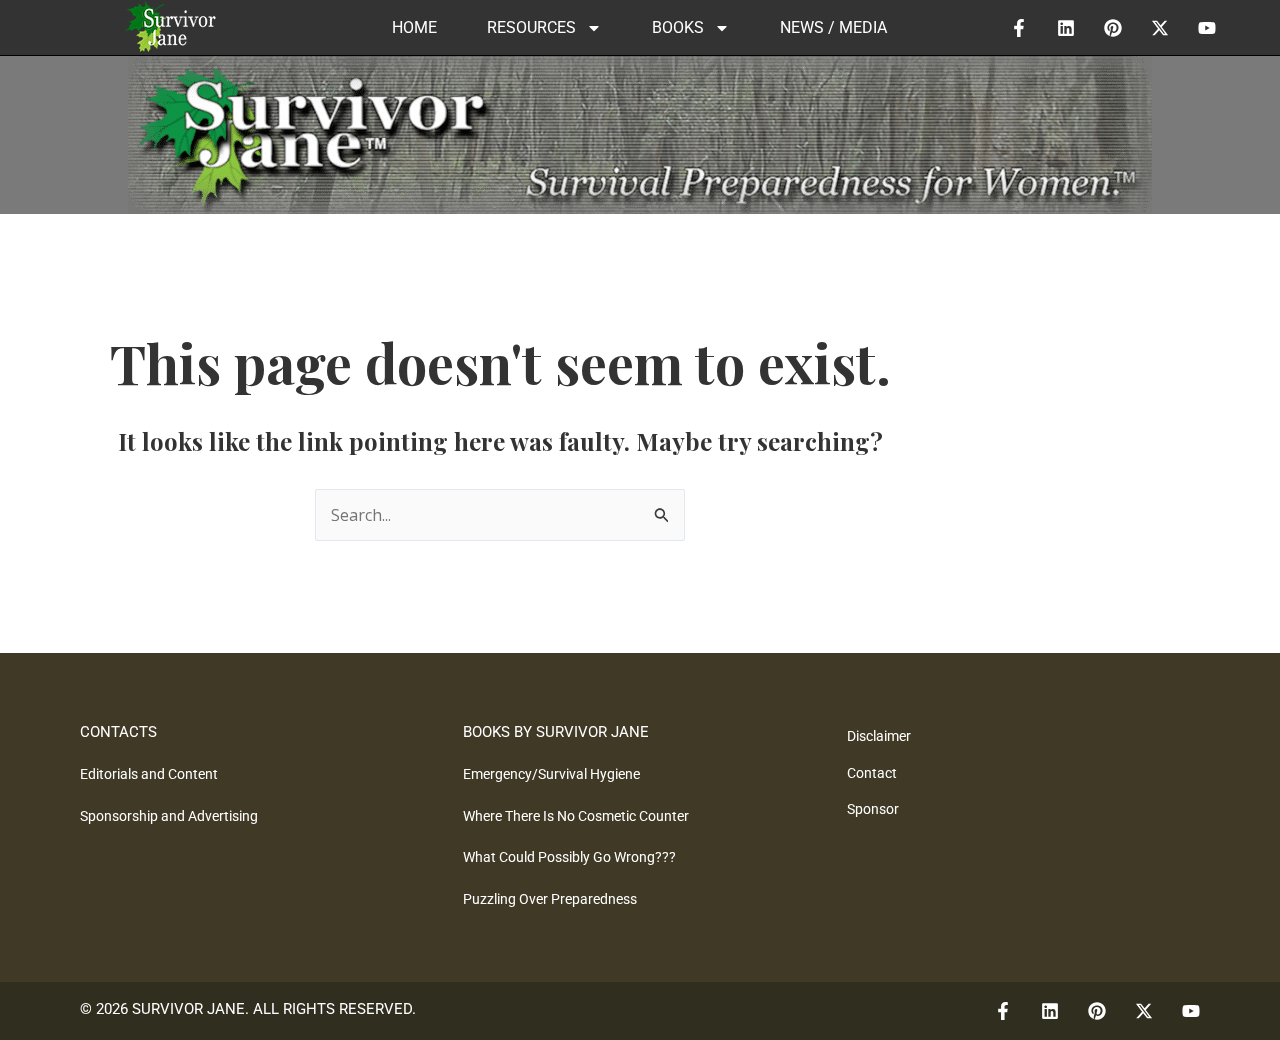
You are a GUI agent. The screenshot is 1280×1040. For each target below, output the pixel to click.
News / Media (833, 27)
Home (414, 27)
